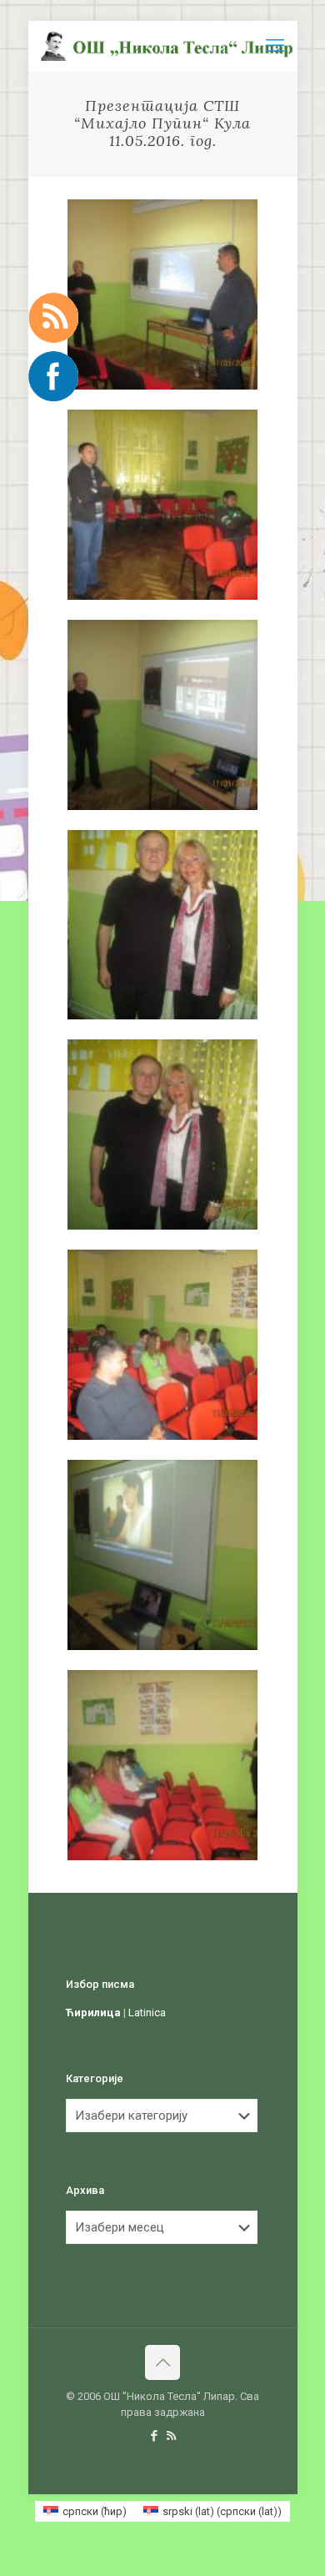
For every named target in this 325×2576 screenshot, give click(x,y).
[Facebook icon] (154, 2436)
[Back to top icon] (162, 2362)
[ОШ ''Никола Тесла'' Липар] (169, 46)
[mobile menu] (275, 46)
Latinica (147, 2012)
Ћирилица (93, 2012)
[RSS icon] (171, 2436)
